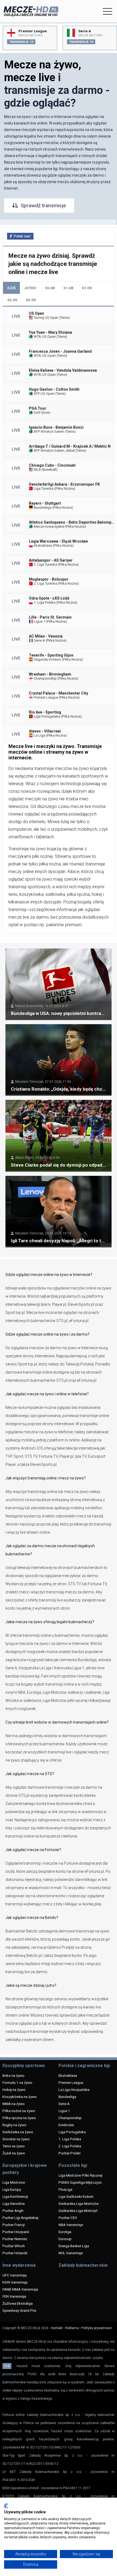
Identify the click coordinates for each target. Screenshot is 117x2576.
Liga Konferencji (15, 2196)
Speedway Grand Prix (19, 2310)
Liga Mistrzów (14, 2182)
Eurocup (65, 2239)
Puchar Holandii (15, 2253)
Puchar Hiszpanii (16, 2232)
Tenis (64, 318)
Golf (37, 413)
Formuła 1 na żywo (17, 2083)
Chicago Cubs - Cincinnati (52, 465)
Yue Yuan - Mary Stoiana (50, 332)
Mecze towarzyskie (49, 526)
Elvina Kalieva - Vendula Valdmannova (63, 370)
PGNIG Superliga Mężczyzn (80, 2182)
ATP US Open (44, 394)
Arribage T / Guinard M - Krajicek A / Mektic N (70, 446)
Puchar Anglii (13, 2211)
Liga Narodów (14, 2204)
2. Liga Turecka (45, 564)
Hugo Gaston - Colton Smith (54, 389)
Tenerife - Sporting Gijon (51, 655)
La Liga (39, 735)
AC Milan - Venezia (46, 636)
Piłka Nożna (65, 488)
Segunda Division (47, 659)
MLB (37, 469)
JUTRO (30, 288)
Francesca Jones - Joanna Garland (60, 351)
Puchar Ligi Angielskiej (20, 2218)
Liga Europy (12, 2189)
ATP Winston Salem (49, 432)
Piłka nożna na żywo (19, 2111)
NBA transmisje (71, 2225)
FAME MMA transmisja (20, 2289)
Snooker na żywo (16, 2139)
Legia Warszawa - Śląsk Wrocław (58, 541)
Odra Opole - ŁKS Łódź (49, 598)
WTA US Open (44, 337)
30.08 (50, 288)
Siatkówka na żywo (18, 2132)
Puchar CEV (68, 2218)
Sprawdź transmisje (43, 206)
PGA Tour (38, 408)
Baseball (50, 469)
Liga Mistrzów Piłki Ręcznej (80, 2175)
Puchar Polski (70, 2153)
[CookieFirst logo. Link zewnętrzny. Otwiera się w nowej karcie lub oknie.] (6, 2506)
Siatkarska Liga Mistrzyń (78, 2211)
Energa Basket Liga (74, 2246)
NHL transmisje (71, 2253)
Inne (46, 413)
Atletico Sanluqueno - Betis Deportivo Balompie (72, 522)
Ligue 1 (39, 621)
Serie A (39, 640)
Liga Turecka (43, 488)
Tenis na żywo (14, 2146)
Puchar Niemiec (15, 2239)
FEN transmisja (14, 2296)
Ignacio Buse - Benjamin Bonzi (56, 427)
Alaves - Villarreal (45, 731)
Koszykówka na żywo (20, 2097)
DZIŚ (11, 288)
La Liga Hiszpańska (74, 2090)
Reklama (72, 2328)
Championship (45, 678)
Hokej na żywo (14, 2090)
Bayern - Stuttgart (45, 503)
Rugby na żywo (14, 2125)
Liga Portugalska (47, 716)
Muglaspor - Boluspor (49, 579)
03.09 (31, 300)
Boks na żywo (13, 2075)
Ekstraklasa (42, 545)
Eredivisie (66, 2125)
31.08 (68, 288)
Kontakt (57, 2328)
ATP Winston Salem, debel (54, 450)
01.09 (87, 288)
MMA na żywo (14, 2104)
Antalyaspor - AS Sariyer (51, 560)
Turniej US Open (46, 318)
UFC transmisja (15, 2275)
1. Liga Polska (44, 602)
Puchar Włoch (14, 2246)
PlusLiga (65, 2189)
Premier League (45, 697)
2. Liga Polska (70, 2146)
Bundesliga (42, 507)
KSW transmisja (15, 2282)
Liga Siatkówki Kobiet (76, 2196)
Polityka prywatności (97, 2328)
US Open (36, 313)
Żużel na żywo (14, 2153)
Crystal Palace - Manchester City (59, 693)
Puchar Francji (14, 2225)
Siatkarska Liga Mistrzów (79, 2204)
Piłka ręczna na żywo (19, 2118)
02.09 (12, 300)
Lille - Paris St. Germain (50, 617)
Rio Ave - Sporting (45, 712)
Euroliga (65, 2232)
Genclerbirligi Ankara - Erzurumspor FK (64, 484)
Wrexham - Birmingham (50, 674)
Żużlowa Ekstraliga (18, 2303)
